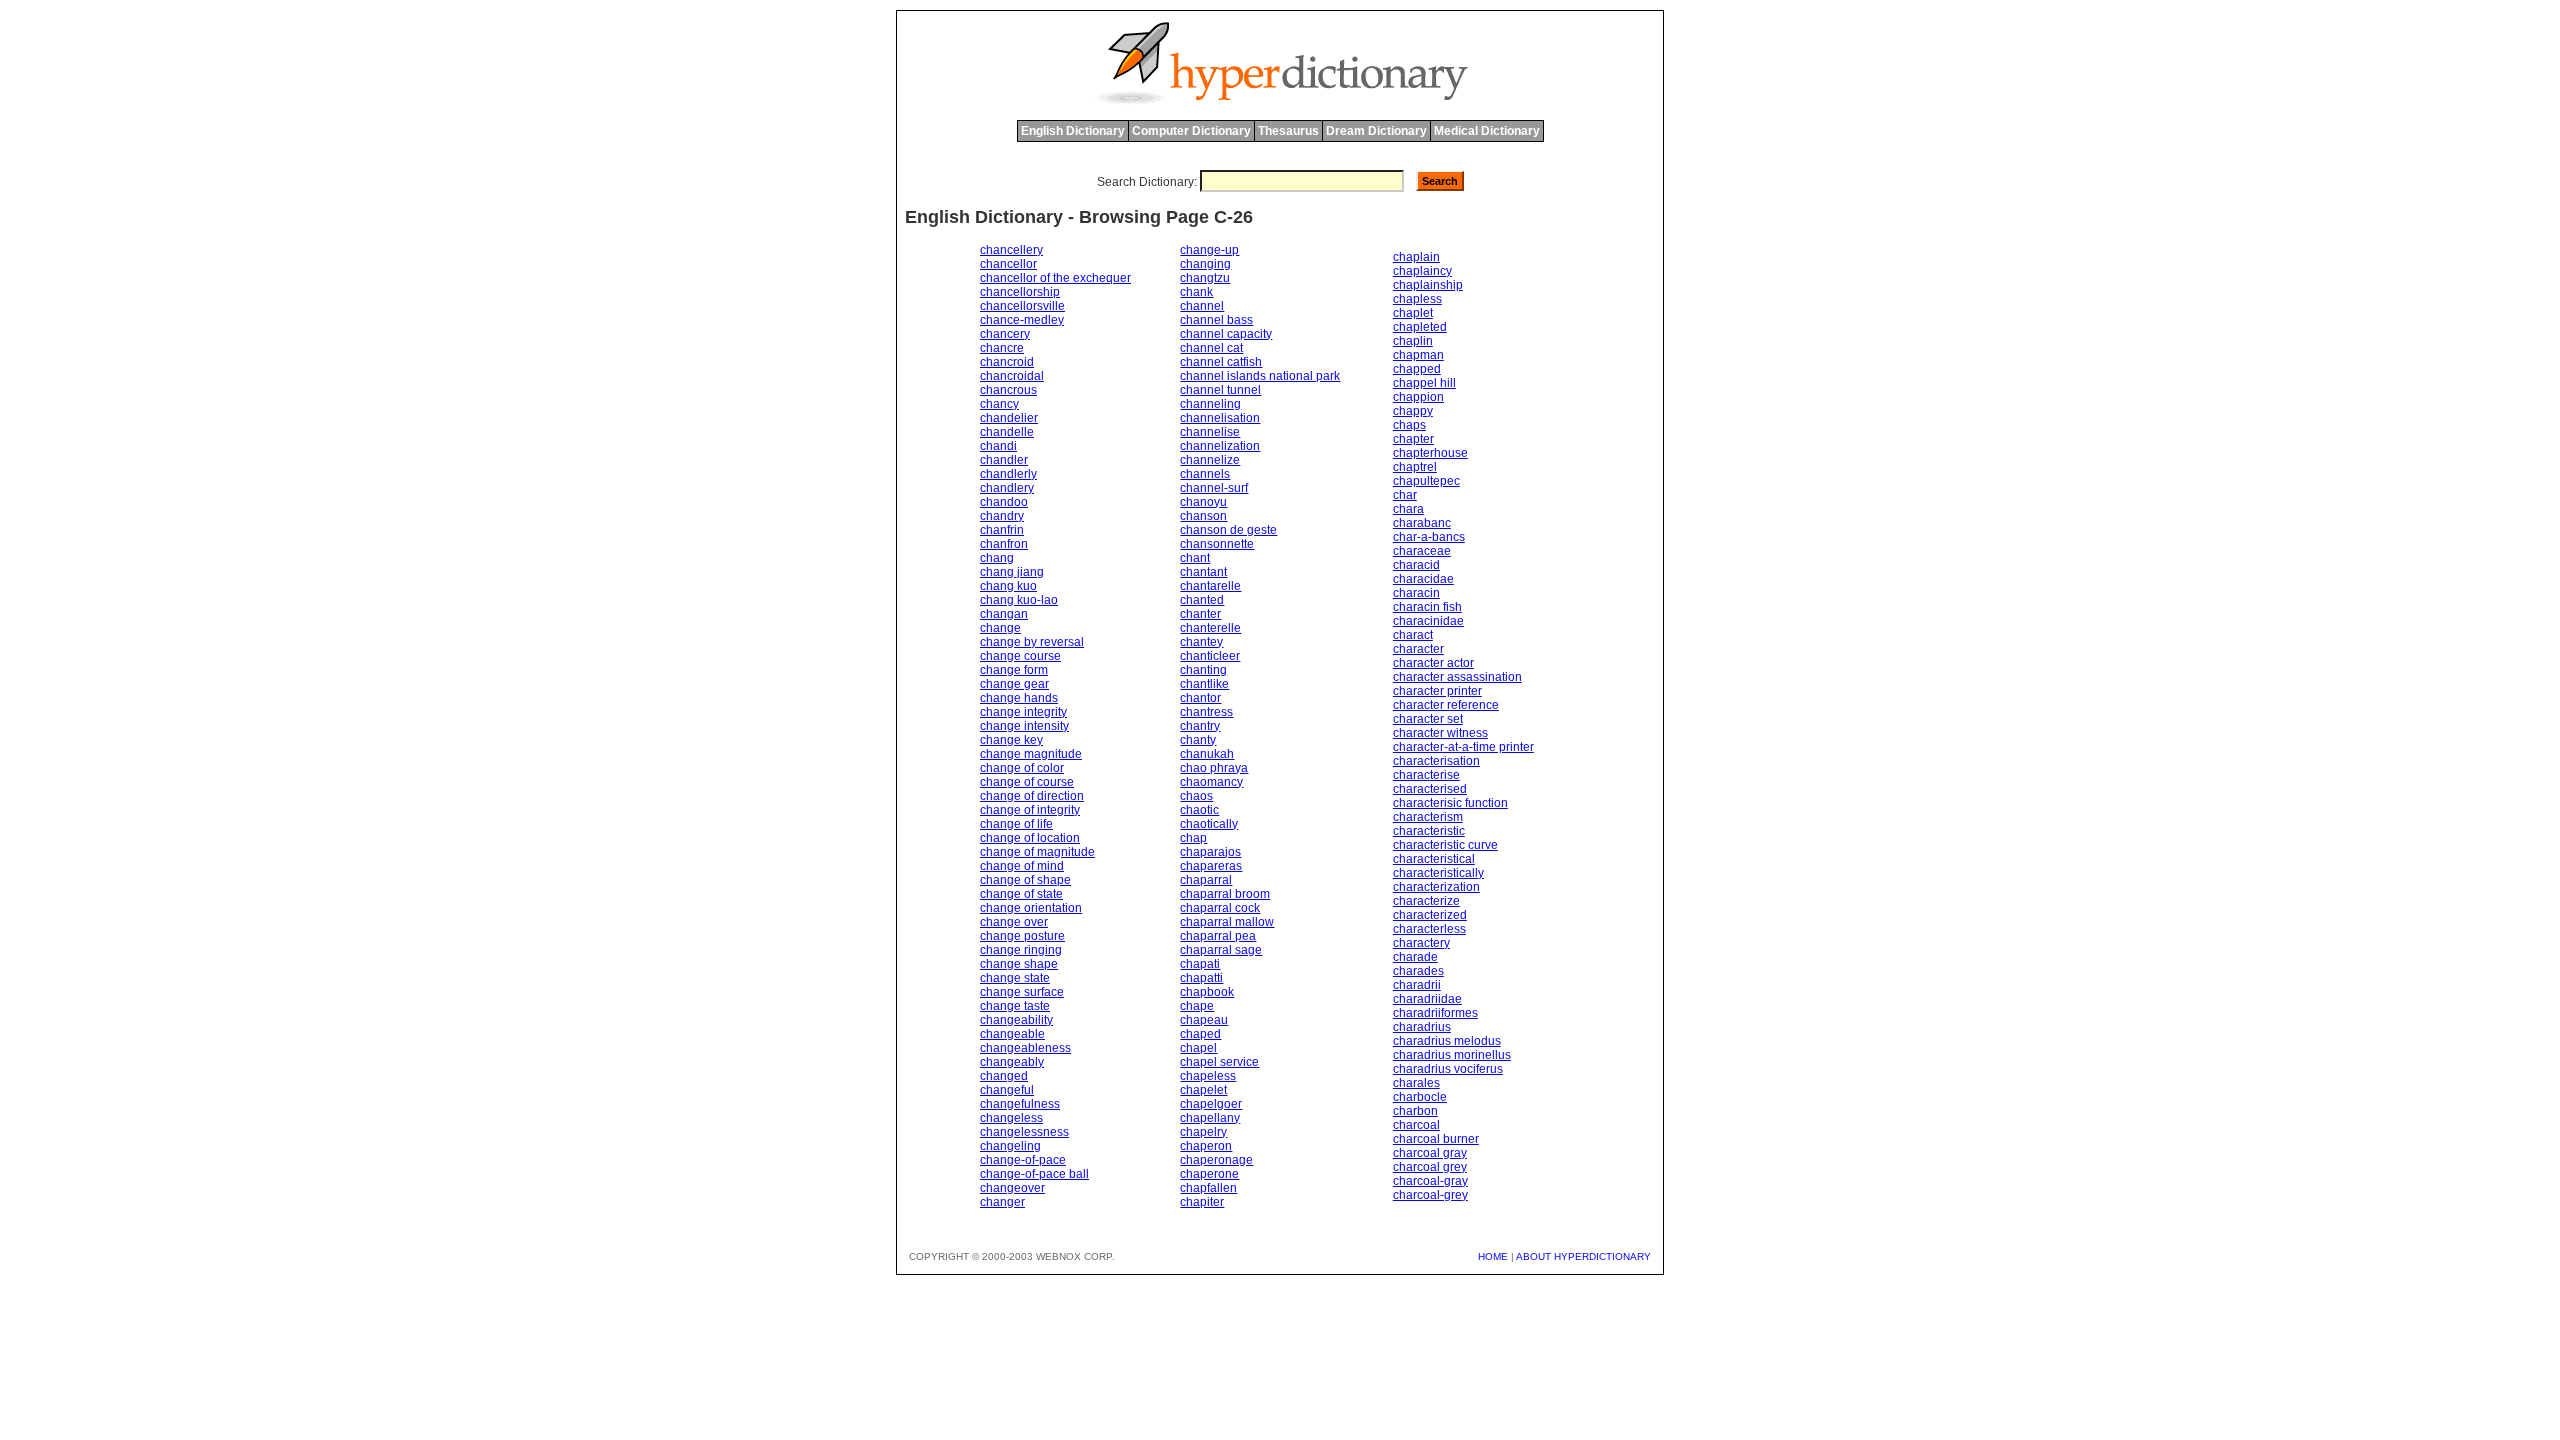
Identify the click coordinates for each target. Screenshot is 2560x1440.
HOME (1493, 1256)
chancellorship (1020, 292)
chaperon (1206, 1146)
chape (1197, 1006)
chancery (1005, 334)
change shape (1019, 964)
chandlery (1007, 488)
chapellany (1210, 1118)
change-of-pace (1023, 1160)
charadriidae (1427, 999)
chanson (1203, 516)
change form (1014, 670)
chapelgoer (1211, 1104)
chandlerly (1008, 474)
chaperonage (1216, 1160)
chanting (1203, 670)
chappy (1413, 411)
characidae (1423, 579)
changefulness (1020, 1104)
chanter (1200, 614)
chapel (1198, 1048)
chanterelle (1210, 628)
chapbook (1207, 992)
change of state (1021, 894)
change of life (1016, 824)
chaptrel (1415, 467)
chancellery (1011, 250)
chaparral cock (1220, 908)
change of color (1022, 768)
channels (1205, 474)
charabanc (1422, 523)
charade (1415, 957)
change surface (1022, 992)
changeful (1007, 1090)
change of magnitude (1037, 852)
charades (1418, 971)
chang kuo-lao (1019, 600)
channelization (1220, 446)
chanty (1198, 740)
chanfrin (1002, 530)
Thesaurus (1288, 131)
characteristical (1434, 859)
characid (1416, 565)
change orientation (1031, 908)
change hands (1019, 698)
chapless (1417, 299)
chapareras (1211, 866)
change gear (1014, 684)
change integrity (1023, 712)
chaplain (1416, 257)
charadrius (1422, 1027)
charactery (1421, 943)
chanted (1202, 600)
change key (1011, 740)
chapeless (1208, 1076)
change (1000, 628)
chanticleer (1210, 656)
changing (1205, 264)
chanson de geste (1228, 530)
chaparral (1206, 880)
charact (1413, 635)
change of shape (1025, 880)
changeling (1010, 1146)
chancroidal (1012, 376)
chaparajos (1210, 852)
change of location (1030, 838)
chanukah (1207, 754)
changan (1004, 614)
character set (1428, 719)
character (1418, 649)
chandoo (1004, 502)
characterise (1426, 775)
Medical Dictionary (1487, 131)
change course (1020, 656)
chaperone (1209, 1174)
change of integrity (1030, 810)
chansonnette (1217, 544)
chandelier (1009, 418)
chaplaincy (1422, 271)
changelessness (1024, 1132)
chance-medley (1022, 320)
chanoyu (1203, 502)
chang (997, 558)
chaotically (1209, 824)
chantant (1203, 572)
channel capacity (1226, 334)
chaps (1409, 425)
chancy (999, 404)
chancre (1002, 348)
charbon (1415, 1111)
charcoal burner (1436, 1139)
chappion (1418, 397)
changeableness (1025, 1048)
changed (1004, 1076)
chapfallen (1208, 1188)
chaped (1200, 1034)
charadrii (1417, 985)
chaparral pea (1218, 936)
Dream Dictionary (1376, 131)
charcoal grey (1430, 1167)
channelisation (1220, 418)
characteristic (1429, 831)
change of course (1027, 782)
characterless (1429, 929)
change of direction (1032, 796)
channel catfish (1221, 362)
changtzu (1205, 278)
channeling (1210, 404)
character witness (1440, 733)
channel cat (1211, 348)
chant (1195, 558)
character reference (1446, 705)
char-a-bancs (1429, 537)
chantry (1200, 726)
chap (1193, 838)
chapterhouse (1430, 453)
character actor (1433, 663)
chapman (1418, 355)
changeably (1012, 1062)
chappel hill (1424, 383)
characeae (1422, 551)
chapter (1413, 439)
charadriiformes (1435, 1013)
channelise (1210, 432)
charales (1416, 1083)
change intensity (1024, 726)
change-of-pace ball (1034, 1174)
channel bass (1216, 320)
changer (1002, 1202)
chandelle (1007, 432)
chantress (1206, 712)
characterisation (1436, 761)
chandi (998, 446)
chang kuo (1008, 586)
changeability (1016, 1020)
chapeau (1204, 1020)
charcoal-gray (1430, 1181)
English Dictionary (1073, 131)
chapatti (1201, 978)
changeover (1012, 1188)
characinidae (1428, 621)
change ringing (1021, 950)
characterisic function (1450, 803)
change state (1015, 978)
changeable (1012, 1034)
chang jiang (1012, 572)
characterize (1426, 901)
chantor (1200, 698)
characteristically (1438, 873)
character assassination (1457, 677)
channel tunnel (1220, 390)
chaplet (1413, 313)
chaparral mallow (1227, 922)
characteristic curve (1445, 845)
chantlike (1204, 684)
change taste (1015, 1006)
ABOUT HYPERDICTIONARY (1583, 1256)
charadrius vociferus (1448, 1069)
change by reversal (1032, 642)
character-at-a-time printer (1463, 747)
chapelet (1203, 1090)
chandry (1002, 516)
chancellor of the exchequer (1055, 278)
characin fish (1427, 607)
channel (1202, 306)
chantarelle (1210, 586)
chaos (1196, 796)
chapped (1417, 369)
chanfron (1004, 544)
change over (1014, 922)
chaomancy (1211, 782)
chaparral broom (1225, 894)
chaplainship (1428, 285)
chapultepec (1426, 481)
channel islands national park (1260, 376)
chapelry (1203, 1132)
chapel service (1219, 1062)
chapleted (1420, 327)
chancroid (1007, 362)
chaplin (1413, 341)
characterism (1428, 817)
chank (1196, 292)
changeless (1011, 1118)
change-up (1209, 250)
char (1405, 495)
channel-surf (1214, 488)
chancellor (1008, 264)
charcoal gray (1430, 1153)
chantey (1201, 642)
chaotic (1199, 810)
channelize (1210, 460)
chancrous (1008, 390)
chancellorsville (1022, 306)
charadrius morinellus (1452, 1055)
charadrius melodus (1447, 1041)
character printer (1437, 691)
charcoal (1416, 1125)
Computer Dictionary (1191, 131)
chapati (1200, 964)
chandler (1004, 460)
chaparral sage (1221, 950)
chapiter (1202, 1202)
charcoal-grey (1430, 1195)
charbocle (1420, 1097)
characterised (1430, 789)
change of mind (1022, 866)
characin (1416, 593)
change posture (1022, 936)
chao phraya (1214, 768)
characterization (1436, 887)
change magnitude (1031, 754)
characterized (1430, 915)
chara (1408, 509)
